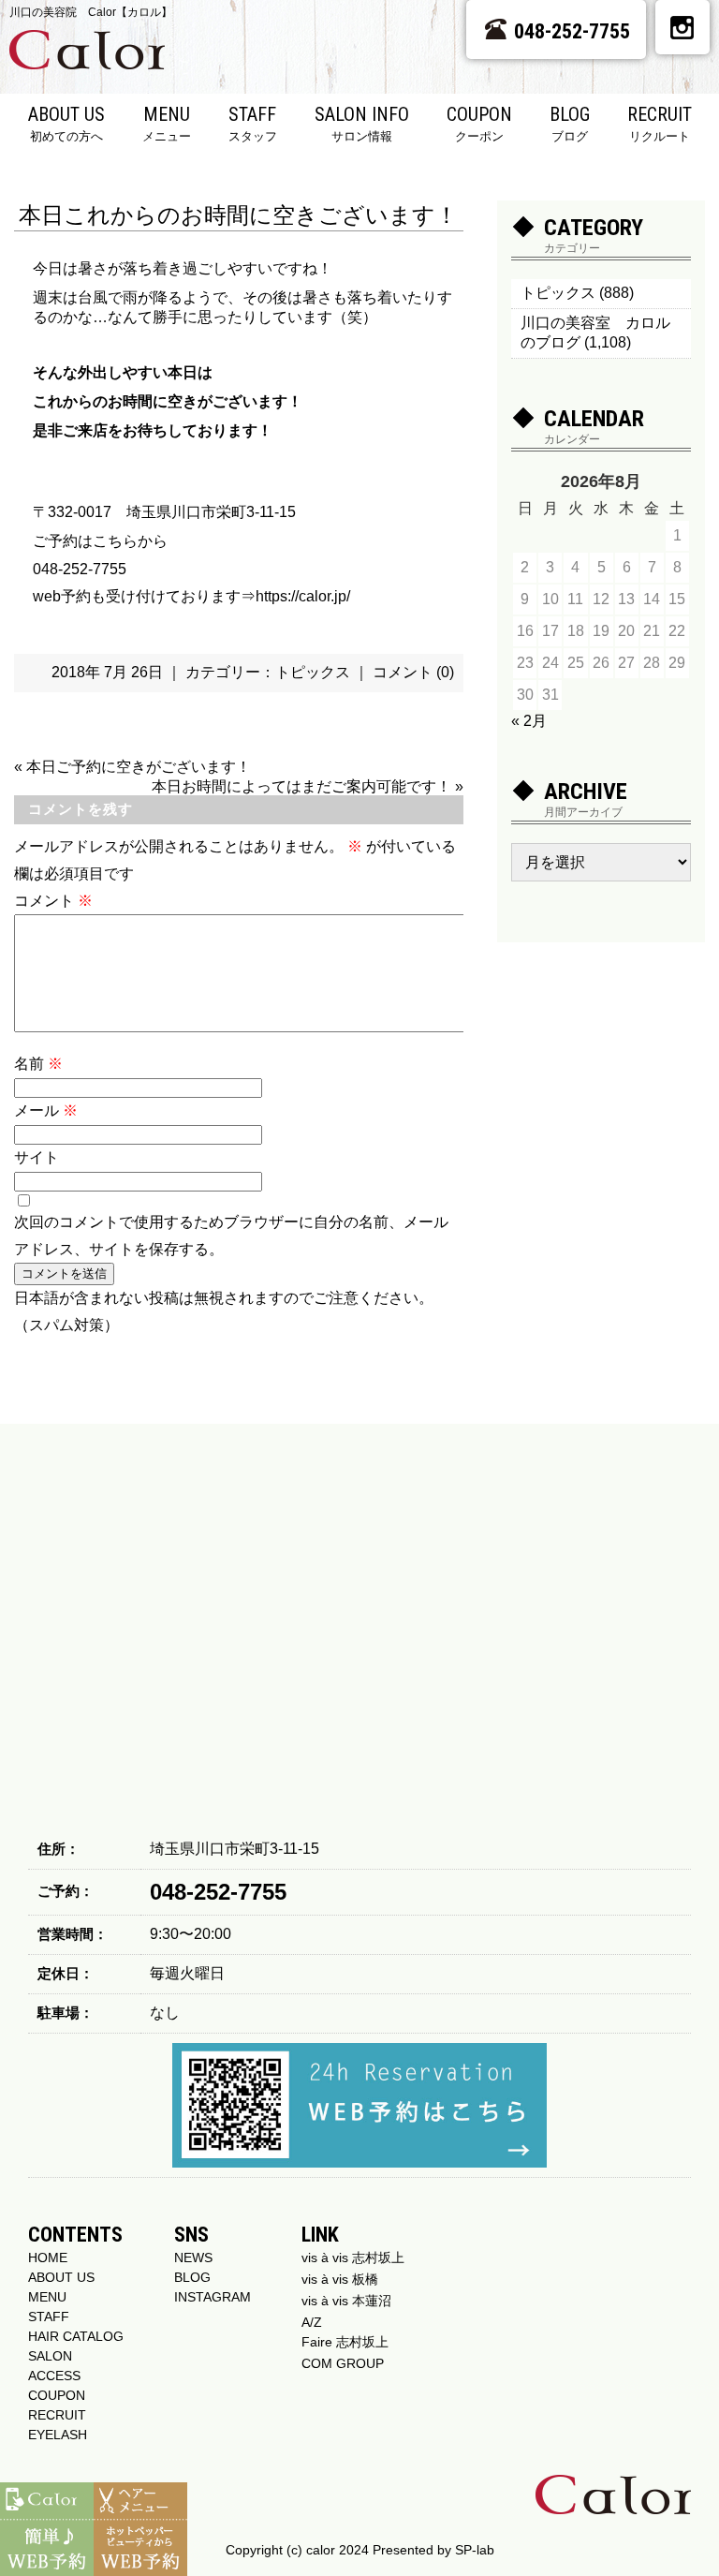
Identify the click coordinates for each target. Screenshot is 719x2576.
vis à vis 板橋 (340, 2279)
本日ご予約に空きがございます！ (139, 767)
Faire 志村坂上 (345, 2342)
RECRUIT (660, 123)
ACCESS (54, 2376)
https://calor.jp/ (303, 596)
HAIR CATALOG (76, 2336)
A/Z (312, 2322)
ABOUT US (66, 123)
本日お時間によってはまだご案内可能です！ (301, 786)
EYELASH (58, 2435)
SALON (50, 2356)
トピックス (313, 672)
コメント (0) (413, 672)
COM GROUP (343, 2363)
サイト (37, 1157)
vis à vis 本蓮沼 (346, 2301)
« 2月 (529, 721)
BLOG (570, 123)
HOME (48, 2258)
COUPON (479, 123)
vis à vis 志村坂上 (353, 2258)
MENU (167, 123)
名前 (38, 1064)
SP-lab (475, 2550)
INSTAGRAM (213, 2297)
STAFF (253, 123)
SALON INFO (362, 123)
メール (46, 1110)
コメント (53, 901)
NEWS (193, 2258)
